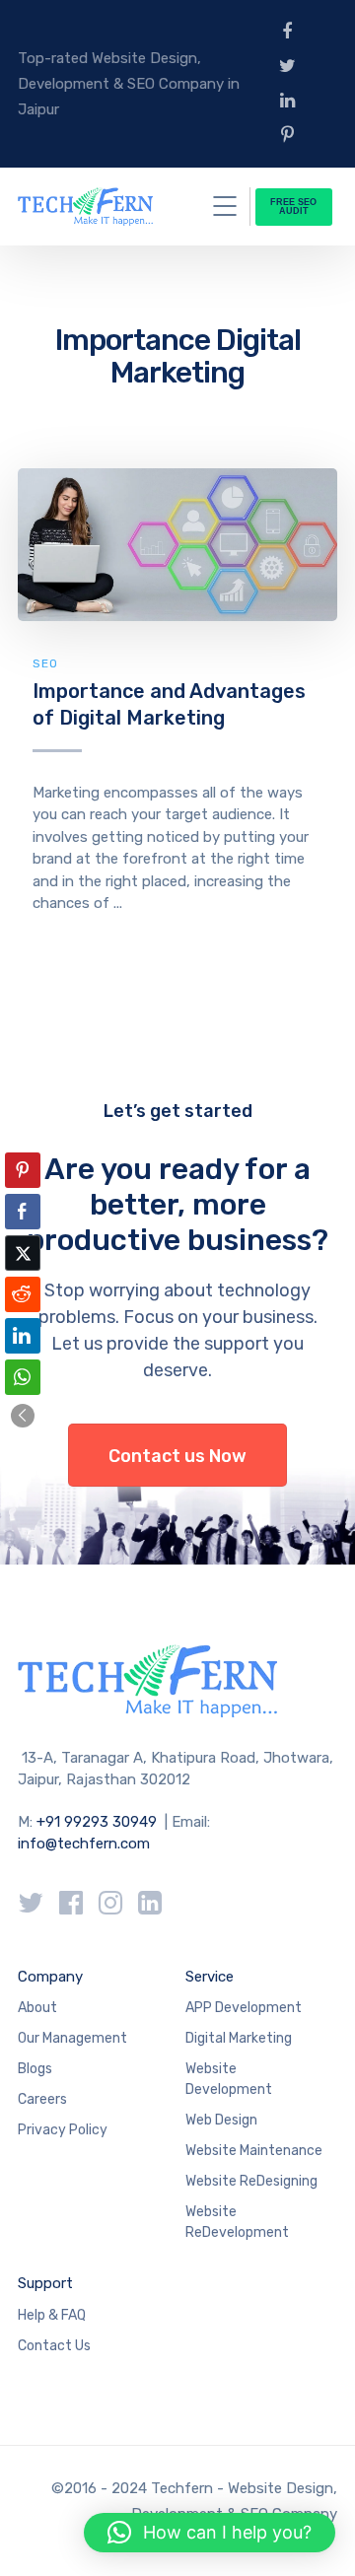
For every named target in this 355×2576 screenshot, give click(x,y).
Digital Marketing (239, 2038)
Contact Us (54, 2346)
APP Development (244, 2008)
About (37, 2008)
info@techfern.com (84, 1844)
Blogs (35, 2069)
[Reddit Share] (23, 1294)
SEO (45, 663)
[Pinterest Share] (23, 1170)
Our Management (72, 2038)
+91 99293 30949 (99, 1822)
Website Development (229, 2079)
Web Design (221, 2120)
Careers (42, 2099)
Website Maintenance (254, 2151)
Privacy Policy (63, 2130)
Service (210, 1977)
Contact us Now (177, 1456)
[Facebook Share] (23, 1212)
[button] (23, 1416)
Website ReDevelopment (237, 2222)
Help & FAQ (52, 2315)
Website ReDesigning (251, 2181)
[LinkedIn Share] (23, 1336)
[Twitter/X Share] (23, 1253)
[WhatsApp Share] (23, 1377)
